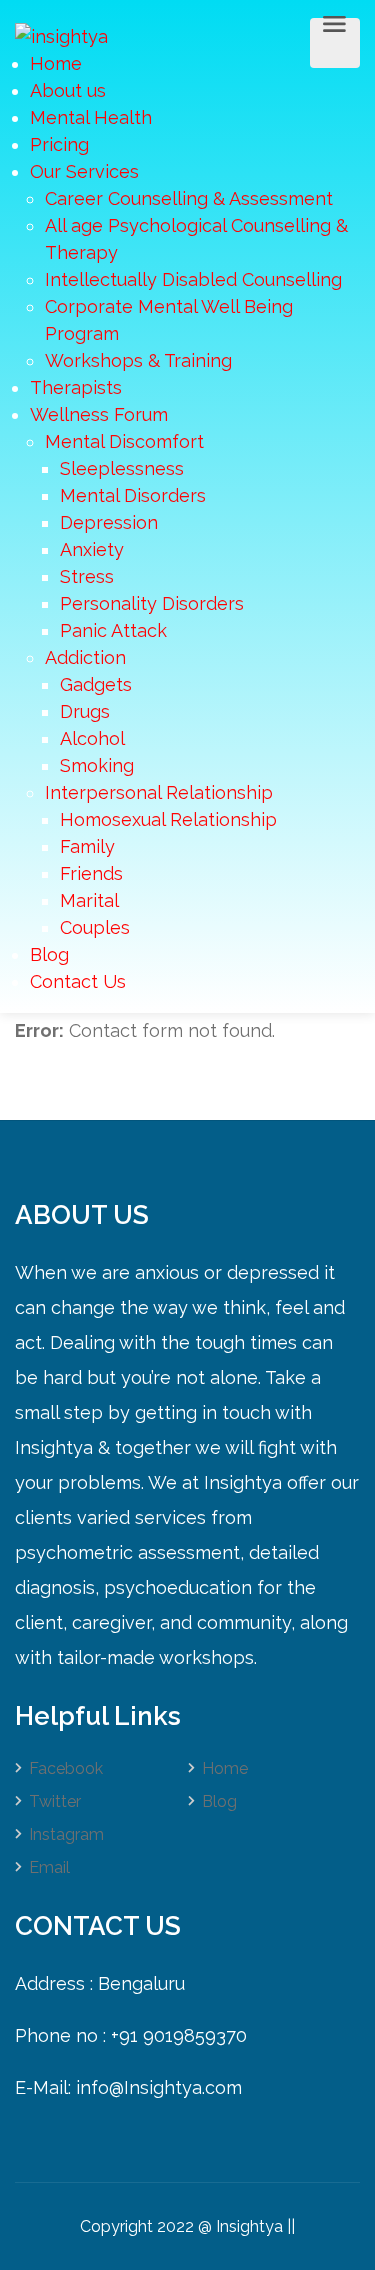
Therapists (76, 387)
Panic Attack (113, 630)
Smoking (97, 765)
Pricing (59, 144)
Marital (89, 900)
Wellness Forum (99, 414)
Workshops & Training (138, 360)
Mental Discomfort (124, 441)
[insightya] (61, 34)
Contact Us (78, 981)
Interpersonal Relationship (159, 792)
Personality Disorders (152, 603)
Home (56, 63)
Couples (95, 927)
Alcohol (92, 738)
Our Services (84, 171)
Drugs (85, 711)
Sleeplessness (122, 468)
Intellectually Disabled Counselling (193, 279)
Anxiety (92, 549)
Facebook (66, 1768)
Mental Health (91, 117)
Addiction (85, 657)
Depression (109, 522)
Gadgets (96, 684)
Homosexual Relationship (168, 819)
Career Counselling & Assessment (189, 198)
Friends (91, 873)
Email (49, 1867)
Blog (49, 954)
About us (68, 90)
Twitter (55, 1801)
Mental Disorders (133, 495)
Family (87, 846)
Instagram (66, 1834)
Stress (87, 576)
